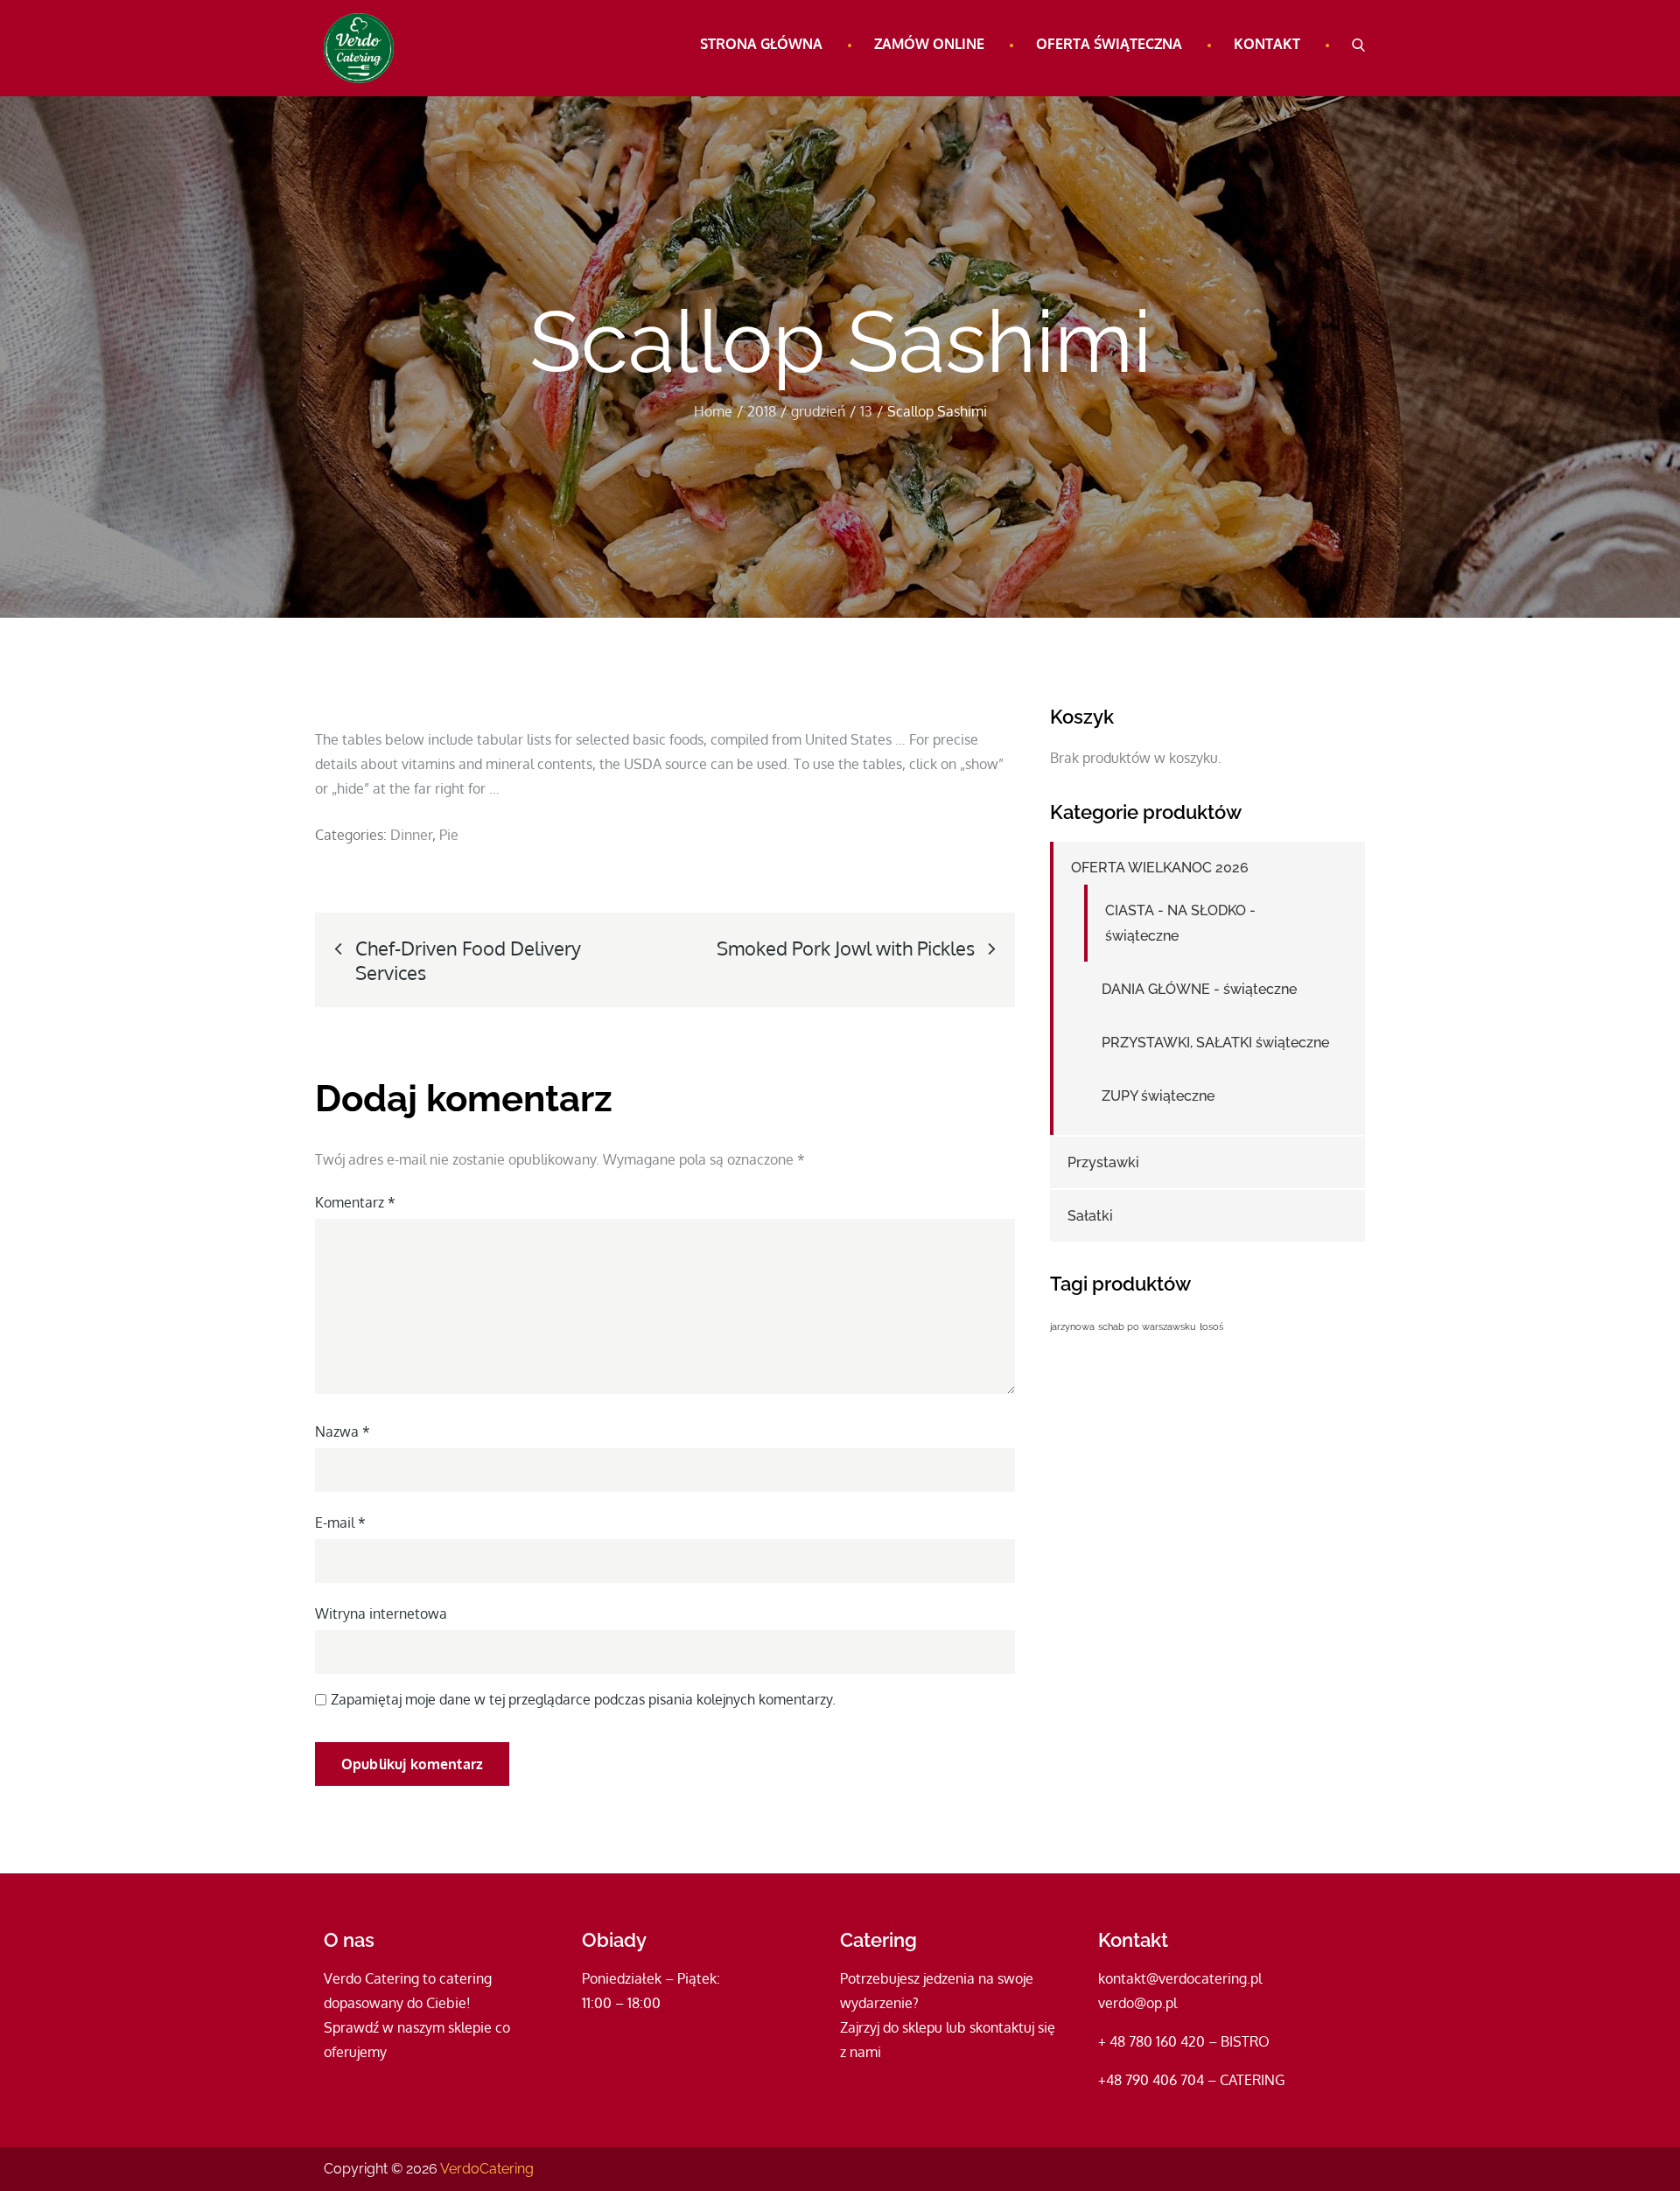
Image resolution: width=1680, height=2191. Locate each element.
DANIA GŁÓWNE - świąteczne (1199, 989)
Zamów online (929, 44)
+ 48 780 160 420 (1151, 2041)
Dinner (411, 835)
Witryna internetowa (381, 1613)
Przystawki (1103, 1162)
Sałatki (1090, 1216)
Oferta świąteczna (1109, 44)
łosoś (1211, 1326)
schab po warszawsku (1147, 1326)
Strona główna (761, 44)
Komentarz (355, 1202)
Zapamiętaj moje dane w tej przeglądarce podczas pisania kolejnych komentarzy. (583, 1699)
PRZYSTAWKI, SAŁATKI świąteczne (1215, 1043)
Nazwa (343, 1431)
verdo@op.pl (1137, 2003)
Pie (449, 835)
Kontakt (1267, 44)
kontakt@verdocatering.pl (1180, 1978)
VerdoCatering (487, 2169)
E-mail (340, 1522)
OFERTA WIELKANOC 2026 (1160, 868)
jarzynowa (1072, 1326)
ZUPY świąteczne (1158, 1096)
